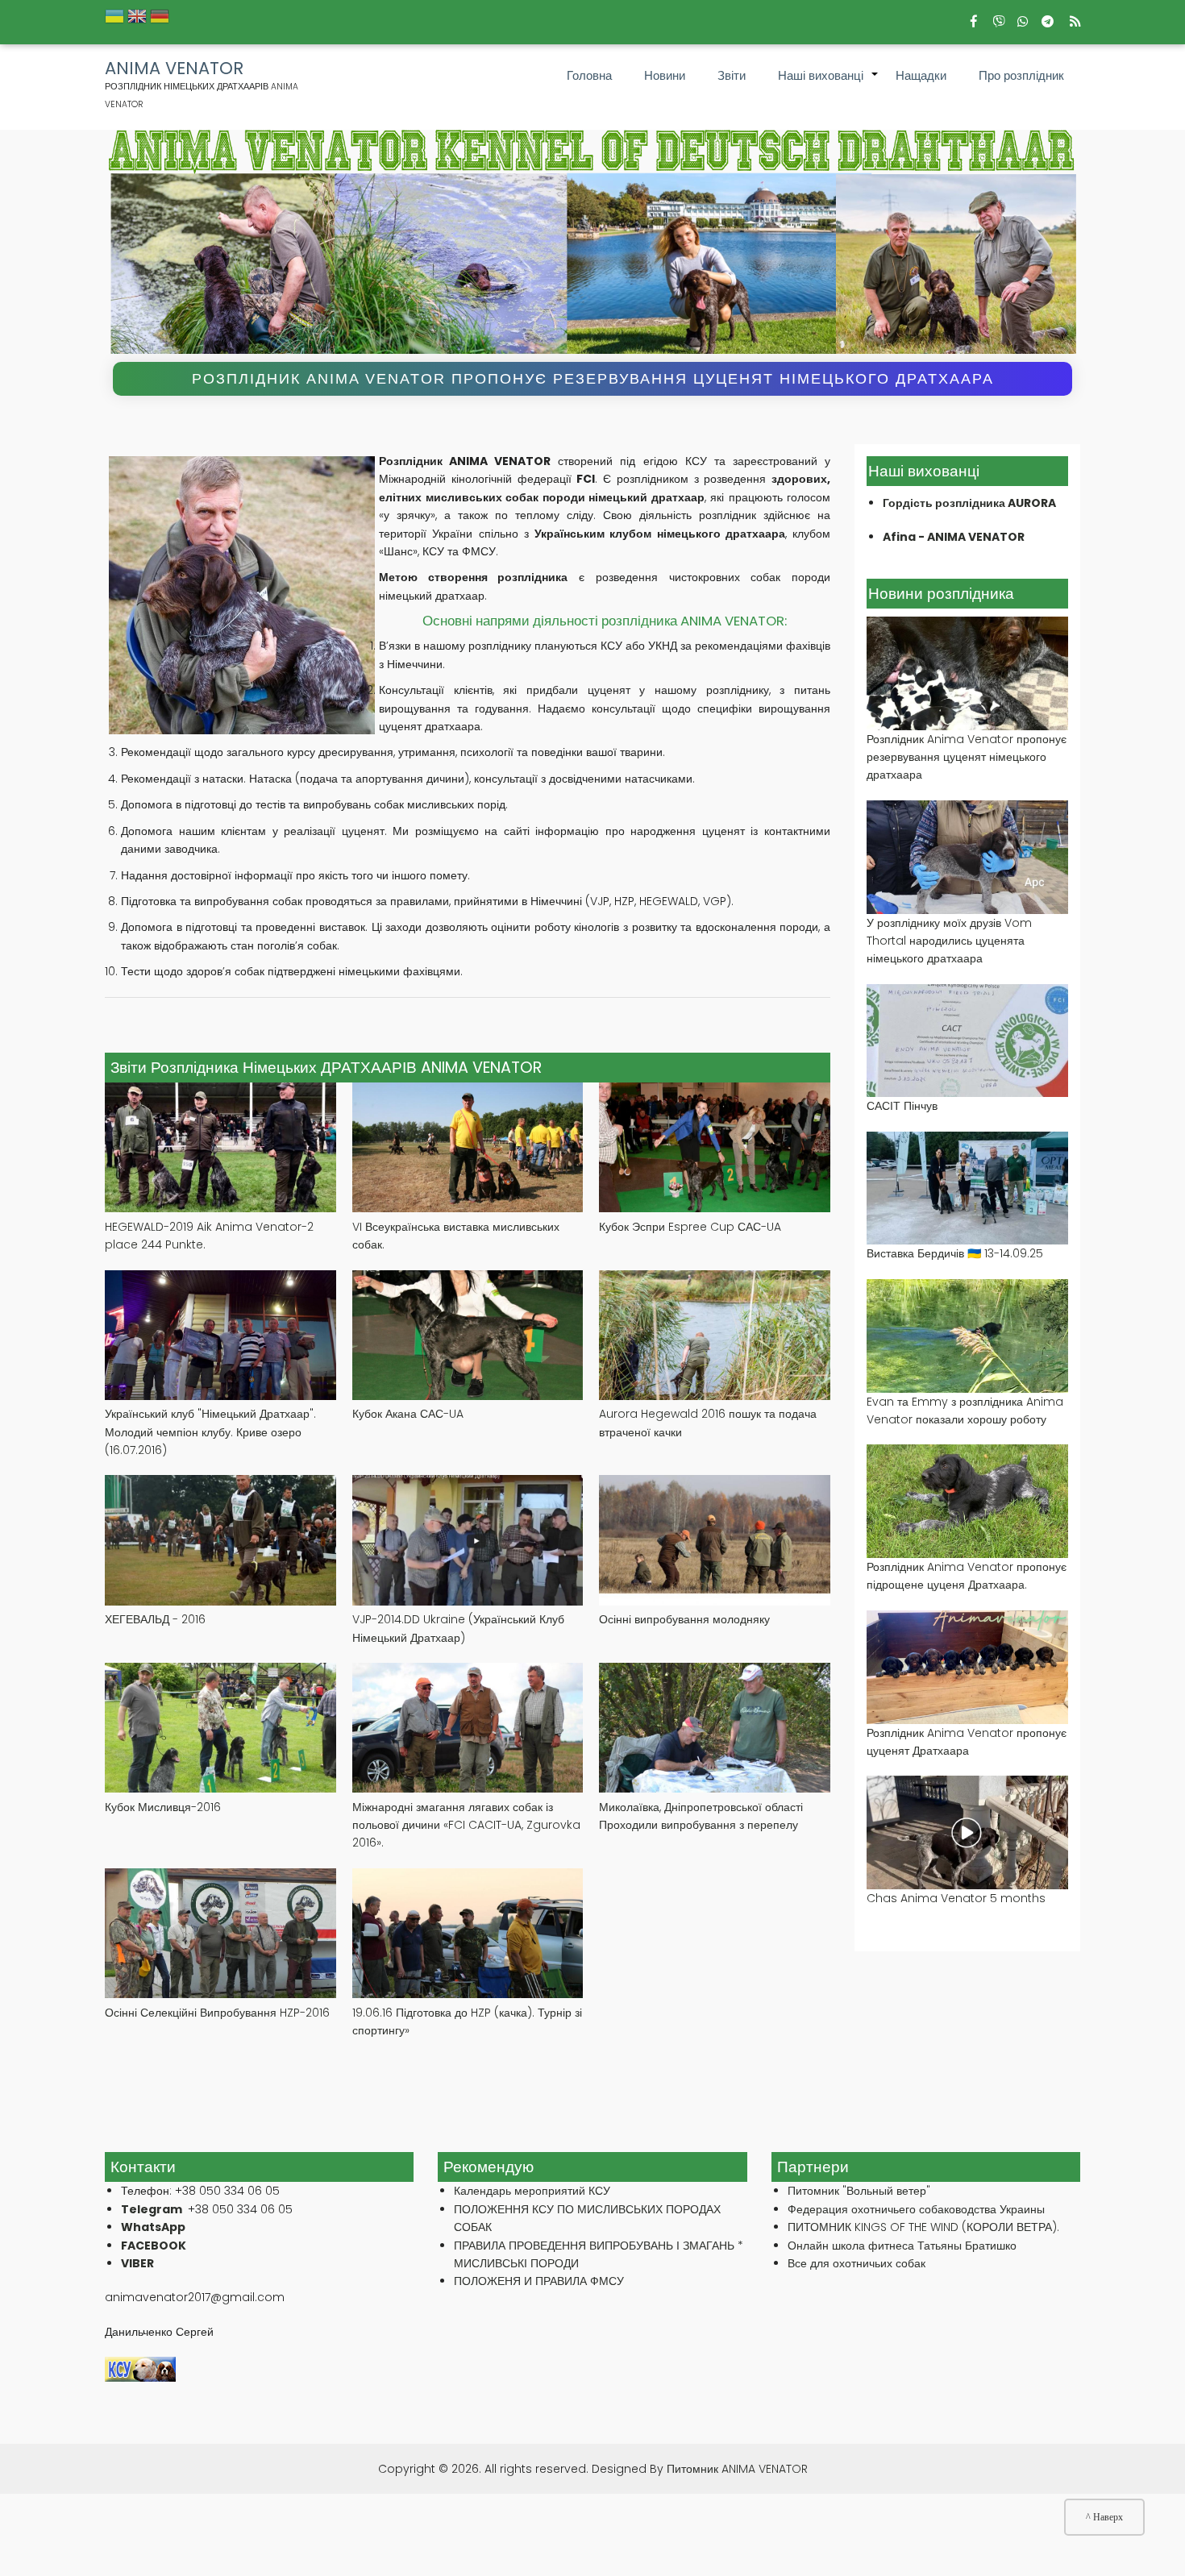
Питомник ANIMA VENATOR (737, 2469)
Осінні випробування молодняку (684, 1619)
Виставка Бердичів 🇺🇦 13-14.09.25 (955, 1253)
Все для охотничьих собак (857, 2263)
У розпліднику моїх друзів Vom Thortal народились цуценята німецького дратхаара (949, 941)
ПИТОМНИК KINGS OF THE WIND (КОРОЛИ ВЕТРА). (923, 2227)
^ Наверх (1104, 2517)
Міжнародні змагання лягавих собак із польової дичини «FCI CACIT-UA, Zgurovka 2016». (466, 1825)
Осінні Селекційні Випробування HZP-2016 (217, 2013)
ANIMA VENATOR (174, 69)
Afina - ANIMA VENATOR (954, 537)
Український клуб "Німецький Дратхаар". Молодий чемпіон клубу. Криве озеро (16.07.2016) (210, 1432)
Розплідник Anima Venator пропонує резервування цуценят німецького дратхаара (593, 379)
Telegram (152, 2209)
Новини (665, 75)
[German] (160, 21)
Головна (589, 75)
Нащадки (921, 75)
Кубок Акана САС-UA (408, 1414)
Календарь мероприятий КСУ (532, 2191)
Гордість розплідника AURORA (969, 503)
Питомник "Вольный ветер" (859, 2191)
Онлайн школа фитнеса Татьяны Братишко (902, 2246)
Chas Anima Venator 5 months (956, 1898)
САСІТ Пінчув (902, 1106)
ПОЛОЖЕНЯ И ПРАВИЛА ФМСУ (539, 2281)
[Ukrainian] (114, 21)
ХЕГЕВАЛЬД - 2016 (155, 1619)
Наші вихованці (829, 84)
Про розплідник (1021, 75)
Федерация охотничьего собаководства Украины (916, 2209)
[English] (137, 21)
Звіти (732, 75)
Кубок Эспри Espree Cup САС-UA (690, 1227)
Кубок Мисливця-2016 (163, 1807)
